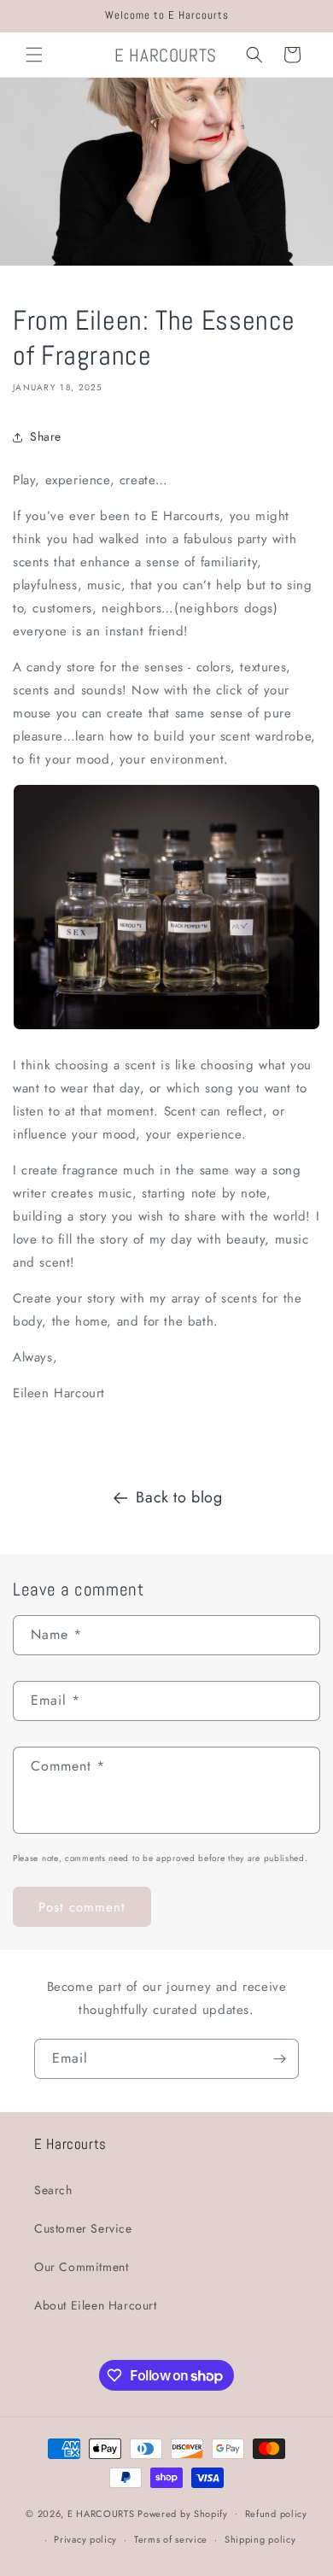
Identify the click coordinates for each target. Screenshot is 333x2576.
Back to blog (179, 1497)
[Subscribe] (279, 2059)
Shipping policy (260, 2539)
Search (53, 2190)
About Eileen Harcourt (96, 2305)
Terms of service (171, 2539)
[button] (34, 55)
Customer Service (83, 2228)
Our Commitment (81, 2267)
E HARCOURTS (101, 2513)
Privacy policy (85, 2539)
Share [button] (46, 436)
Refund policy (276, 2514)
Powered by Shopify (183, 2513)
